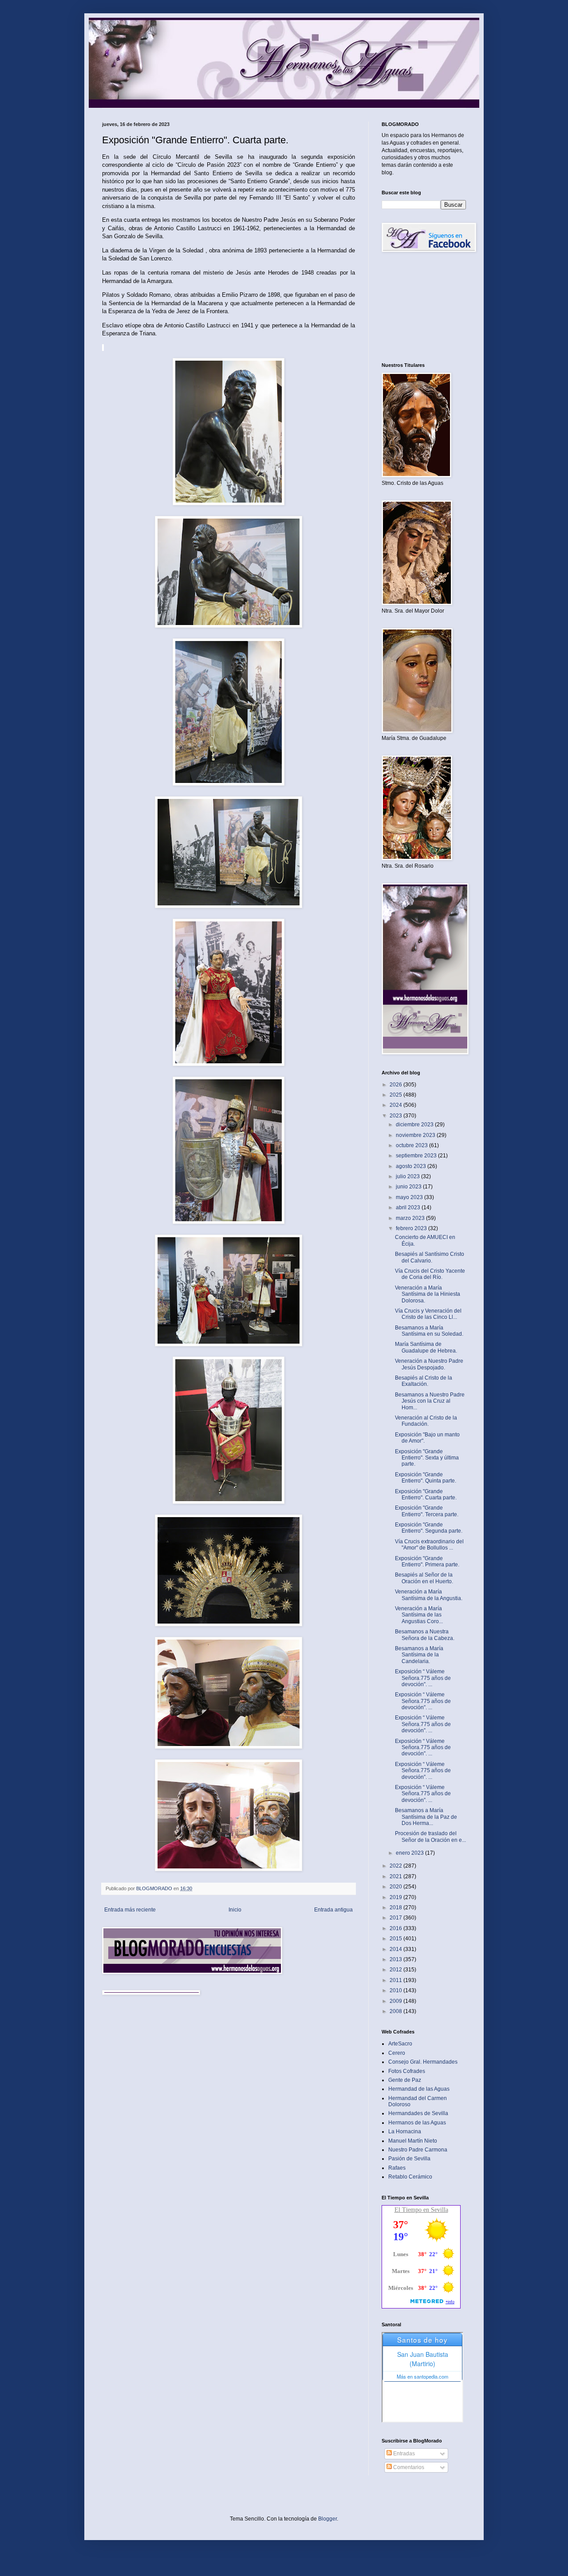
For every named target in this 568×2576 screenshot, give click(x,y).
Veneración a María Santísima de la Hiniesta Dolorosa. (428, 1294)
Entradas (403, 2454)
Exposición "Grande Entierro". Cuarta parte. (426, 1494)
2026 (396, 1085)
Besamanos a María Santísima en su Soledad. (429, 1331)
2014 (396, 1949)
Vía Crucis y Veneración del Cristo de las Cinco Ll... (428, 1314)
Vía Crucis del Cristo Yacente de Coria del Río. (430, 1274)
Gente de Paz (405, 2080)
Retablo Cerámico (410, 2177)
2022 (396, 1866)
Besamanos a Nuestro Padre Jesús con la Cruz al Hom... (430, 1401)
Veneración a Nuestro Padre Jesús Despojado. (429, 1364)
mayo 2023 (410, 1197)
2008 (396, 2011)
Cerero (397, 2053)
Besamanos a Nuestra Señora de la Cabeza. (425, 1635)
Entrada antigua (333, 1910)
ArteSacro (400, 2044)
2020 (396, 1887)
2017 (396, 1918)
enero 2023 (410, 1853)
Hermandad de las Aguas (419, 2089)
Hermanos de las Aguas (417, 2123)
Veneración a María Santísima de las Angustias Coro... (419, 1615)
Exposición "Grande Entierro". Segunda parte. (429, 1528)
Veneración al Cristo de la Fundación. (426, 1421)
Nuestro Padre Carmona (418, 2150)
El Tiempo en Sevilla (421, 2210)
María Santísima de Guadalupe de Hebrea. (426, 1347)
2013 (396, 1959)
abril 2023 (409, 1207)
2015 (396, 1939)
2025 (396, 1095)
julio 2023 (408, 1176)
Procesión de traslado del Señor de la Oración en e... (430, 1837)
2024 (396, 1105)
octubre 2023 (412, 1145)
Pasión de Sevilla (409, 2159)
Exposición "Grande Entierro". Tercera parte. (427, 1511)
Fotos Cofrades (407, 2071)
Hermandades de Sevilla (418, 2113)
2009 (396, 2001)
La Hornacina (405, 2132)
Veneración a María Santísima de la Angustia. (429, 1595)
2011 (396, 1980)
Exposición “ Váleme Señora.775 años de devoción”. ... (423, 1678)
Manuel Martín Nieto (413, 2141)
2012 (396, 1970)
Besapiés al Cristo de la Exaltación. (424, 1381)
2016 (396, 1928)
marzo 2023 (411, 1218)
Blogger (327, 2519)
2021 (396, 1876)
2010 (396, 1990)
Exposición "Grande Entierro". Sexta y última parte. (427, 1458)
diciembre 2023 (415, 1125)
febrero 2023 (412, 1228)
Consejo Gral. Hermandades (423, 2062)
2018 (396, 1907)
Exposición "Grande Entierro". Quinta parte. (426, 1478)
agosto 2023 (412, 1166)
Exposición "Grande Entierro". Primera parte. (427, 1561)
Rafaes (397, 2168)
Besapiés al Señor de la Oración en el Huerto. (424, 1578)
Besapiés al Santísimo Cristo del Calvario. (430, 1257)
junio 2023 (409, 1187)
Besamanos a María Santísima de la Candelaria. (419, 1655)
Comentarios (408, 2467)
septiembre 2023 (417, 1156)
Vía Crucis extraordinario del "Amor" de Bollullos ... (429, 1545)
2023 (396, 1116)
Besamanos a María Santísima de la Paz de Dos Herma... (426, 1817)
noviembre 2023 (416, 1135)
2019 (396, 1897)
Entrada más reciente (130, 1910)
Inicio (235, 1910)
